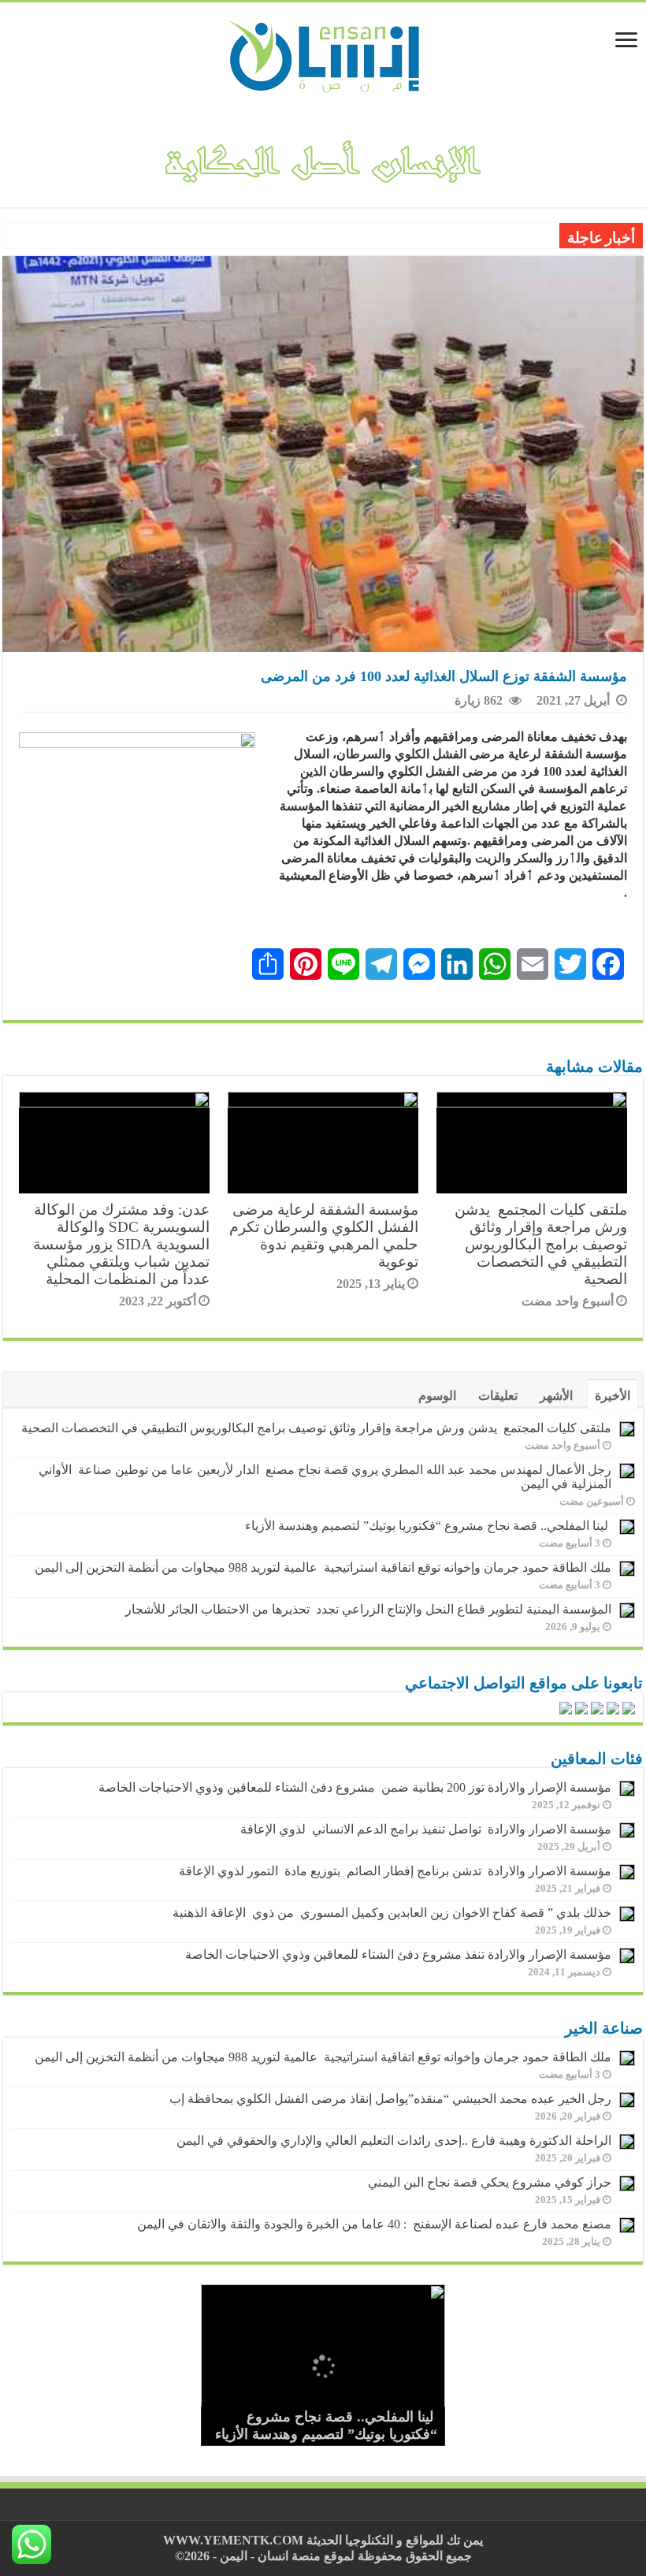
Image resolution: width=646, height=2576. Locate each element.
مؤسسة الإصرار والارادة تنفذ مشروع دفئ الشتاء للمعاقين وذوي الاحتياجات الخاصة (398, 1954)
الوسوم (437, 1396)
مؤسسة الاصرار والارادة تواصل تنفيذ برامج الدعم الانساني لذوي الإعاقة (423, 1829)
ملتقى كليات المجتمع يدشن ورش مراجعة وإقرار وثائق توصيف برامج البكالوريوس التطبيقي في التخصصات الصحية (541, 1244)
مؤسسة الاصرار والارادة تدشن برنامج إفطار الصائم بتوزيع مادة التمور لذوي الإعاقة (392, 1871)
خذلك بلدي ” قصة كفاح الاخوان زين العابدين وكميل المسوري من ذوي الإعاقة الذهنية (392, 1913)
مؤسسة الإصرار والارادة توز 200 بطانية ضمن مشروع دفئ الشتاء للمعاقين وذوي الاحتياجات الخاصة (355, 1787)
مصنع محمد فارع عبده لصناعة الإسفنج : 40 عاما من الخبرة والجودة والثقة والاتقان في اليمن (374, 2224)
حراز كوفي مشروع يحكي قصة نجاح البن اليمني (490, 2182)
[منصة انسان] (323, 54)
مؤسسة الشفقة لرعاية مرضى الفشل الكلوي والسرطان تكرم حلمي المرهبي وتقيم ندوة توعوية (324, 1236)
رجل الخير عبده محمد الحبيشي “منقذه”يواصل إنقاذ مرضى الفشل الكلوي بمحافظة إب (390, 2099)
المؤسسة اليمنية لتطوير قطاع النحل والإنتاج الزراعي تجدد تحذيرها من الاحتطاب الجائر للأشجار (368, 1609)
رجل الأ (535, 237)
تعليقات (498, 1396)
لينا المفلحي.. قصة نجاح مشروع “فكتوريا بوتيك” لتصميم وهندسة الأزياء (428, 1526)
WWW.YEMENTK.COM (233, 2540)
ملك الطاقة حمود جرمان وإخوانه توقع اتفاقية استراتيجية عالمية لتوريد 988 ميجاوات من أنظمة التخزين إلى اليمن (323, 1567)
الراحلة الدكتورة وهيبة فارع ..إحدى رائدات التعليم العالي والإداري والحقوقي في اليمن (394, 2140)
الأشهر (556, 1396)
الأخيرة (613, 1396)
